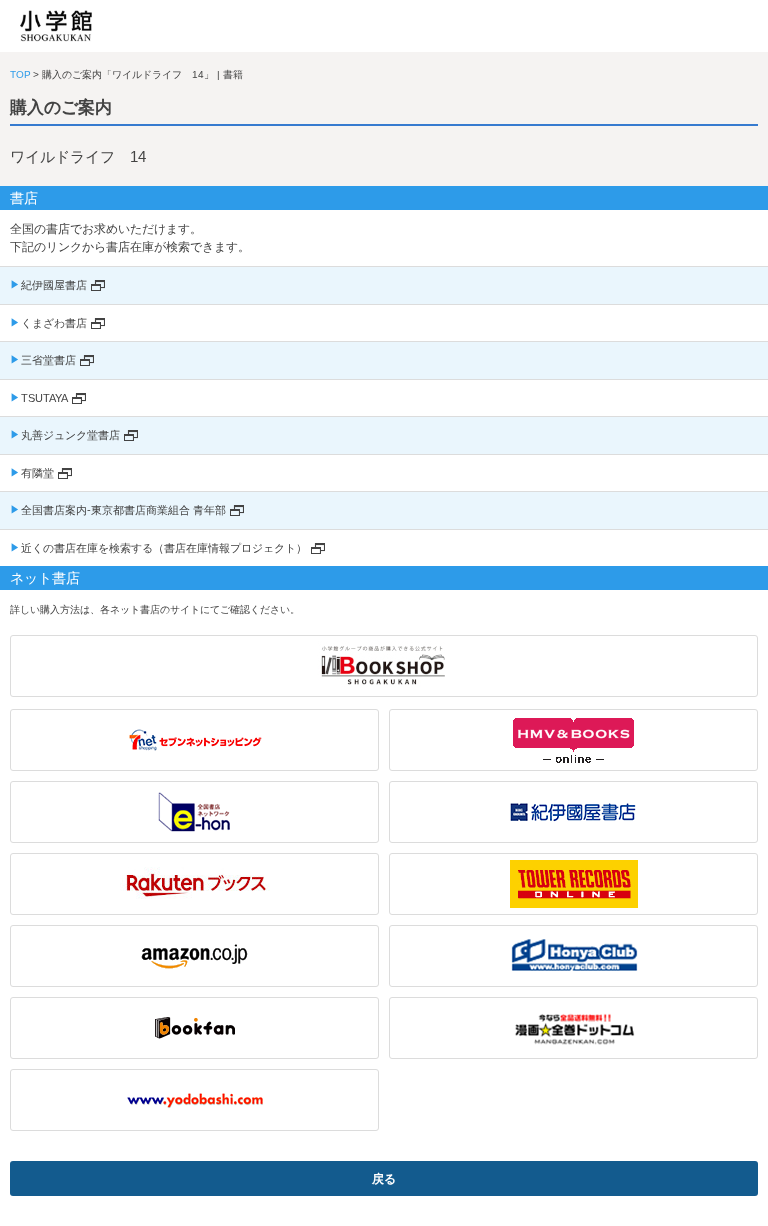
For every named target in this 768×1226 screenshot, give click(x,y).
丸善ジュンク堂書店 (70, 435)
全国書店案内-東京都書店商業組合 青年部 (123, 510)
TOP (20, 74)
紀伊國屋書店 (54, 285)
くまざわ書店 (54, 323)
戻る (384, 1179)
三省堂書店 (48, 360)
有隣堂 (37, 473)
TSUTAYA (44, 398)
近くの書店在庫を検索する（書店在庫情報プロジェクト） (164, 548)
